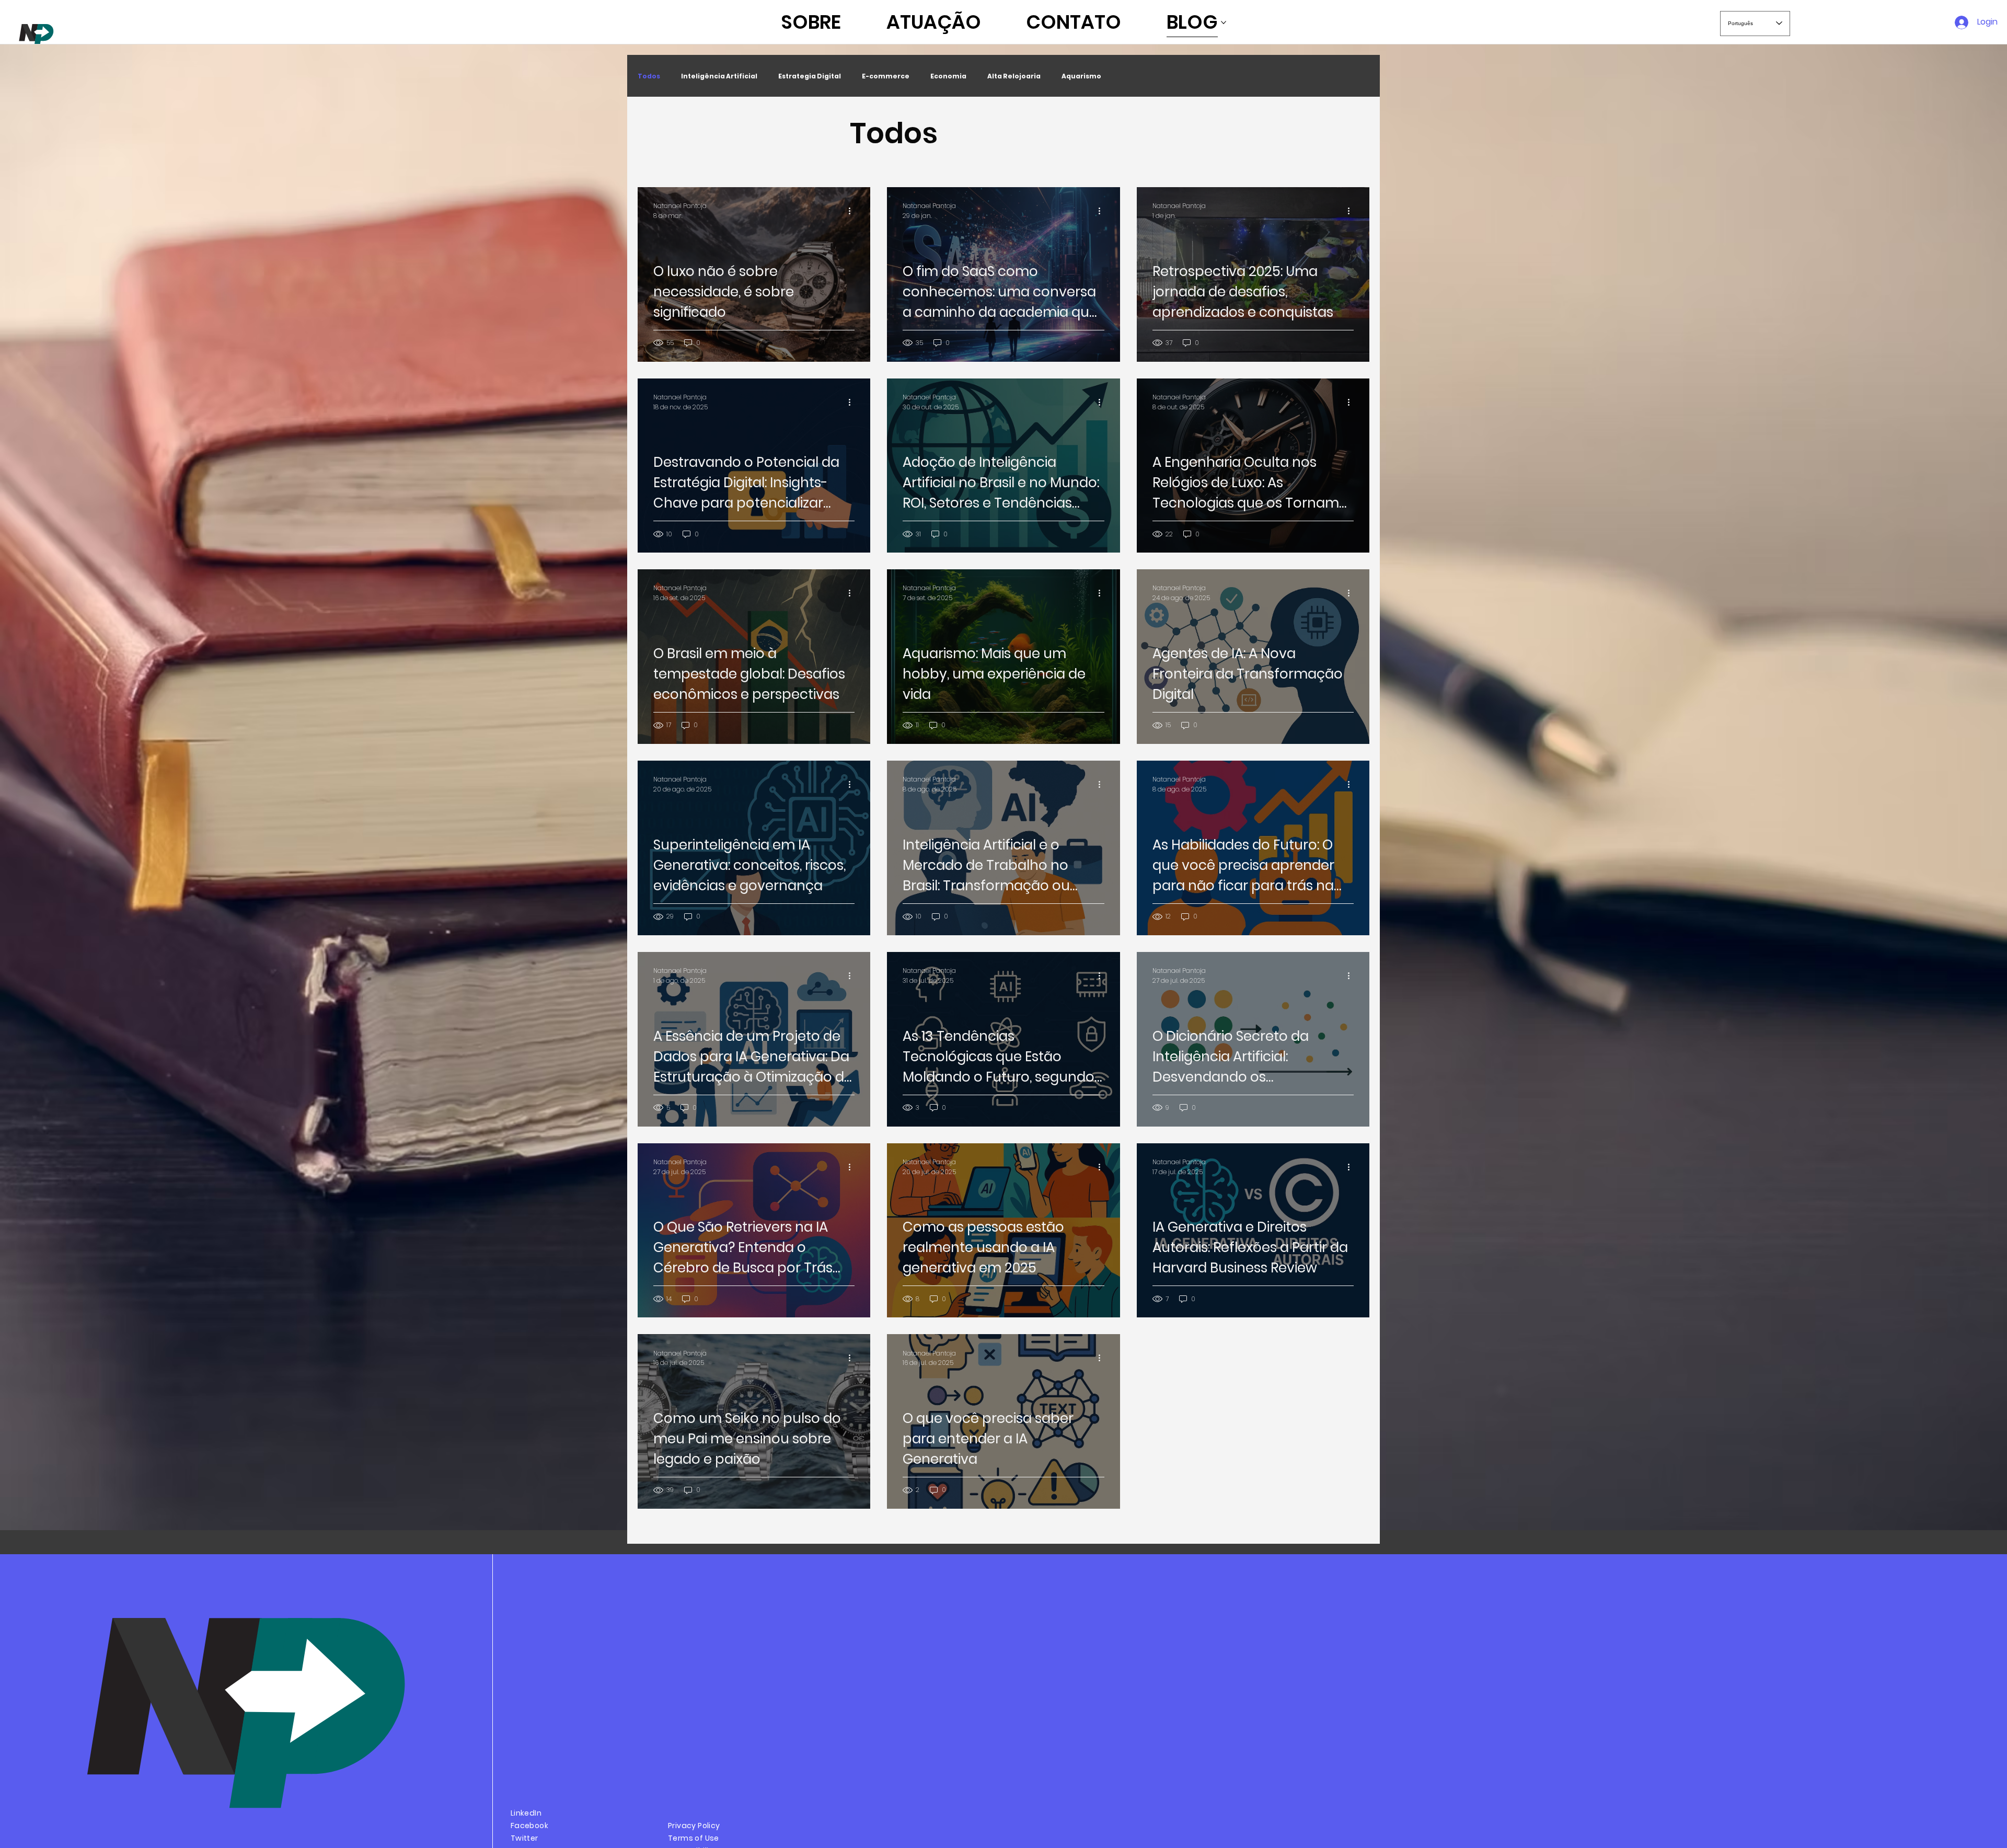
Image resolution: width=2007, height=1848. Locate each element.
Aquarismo (1081, 76)
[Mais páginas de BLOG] (1224, 22)
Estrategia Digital (810, 76)
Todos (649, 76)
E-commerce (886, 76)
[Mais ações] (853, 211)
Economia (948, 76)
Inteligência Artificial (719, 76)
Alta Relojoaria (1014, 76)
